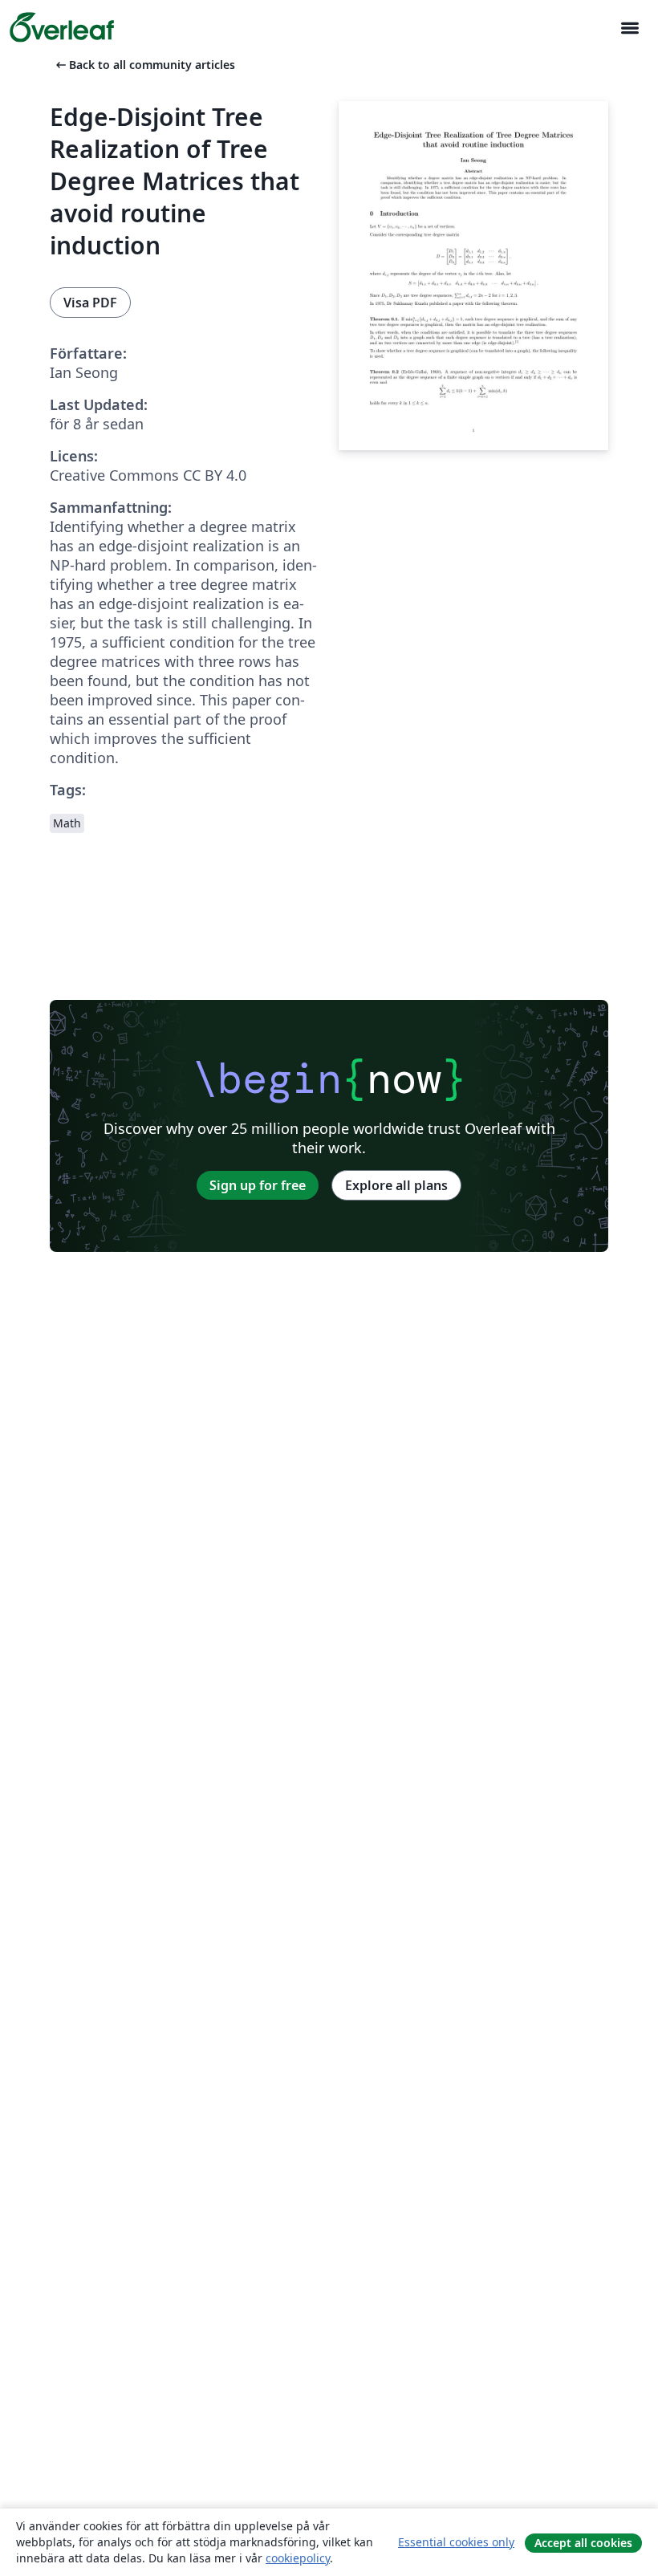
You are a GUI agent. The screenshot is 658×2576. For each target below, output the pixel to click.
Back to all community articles (144, 65)
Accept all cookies (583, 2543)
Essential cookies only (456, 2542)
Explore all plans (396, 1185)
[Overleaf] (62, 27)
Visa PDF (90, 303)
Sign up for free (258, 1185)
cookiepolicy (298, 2558)
